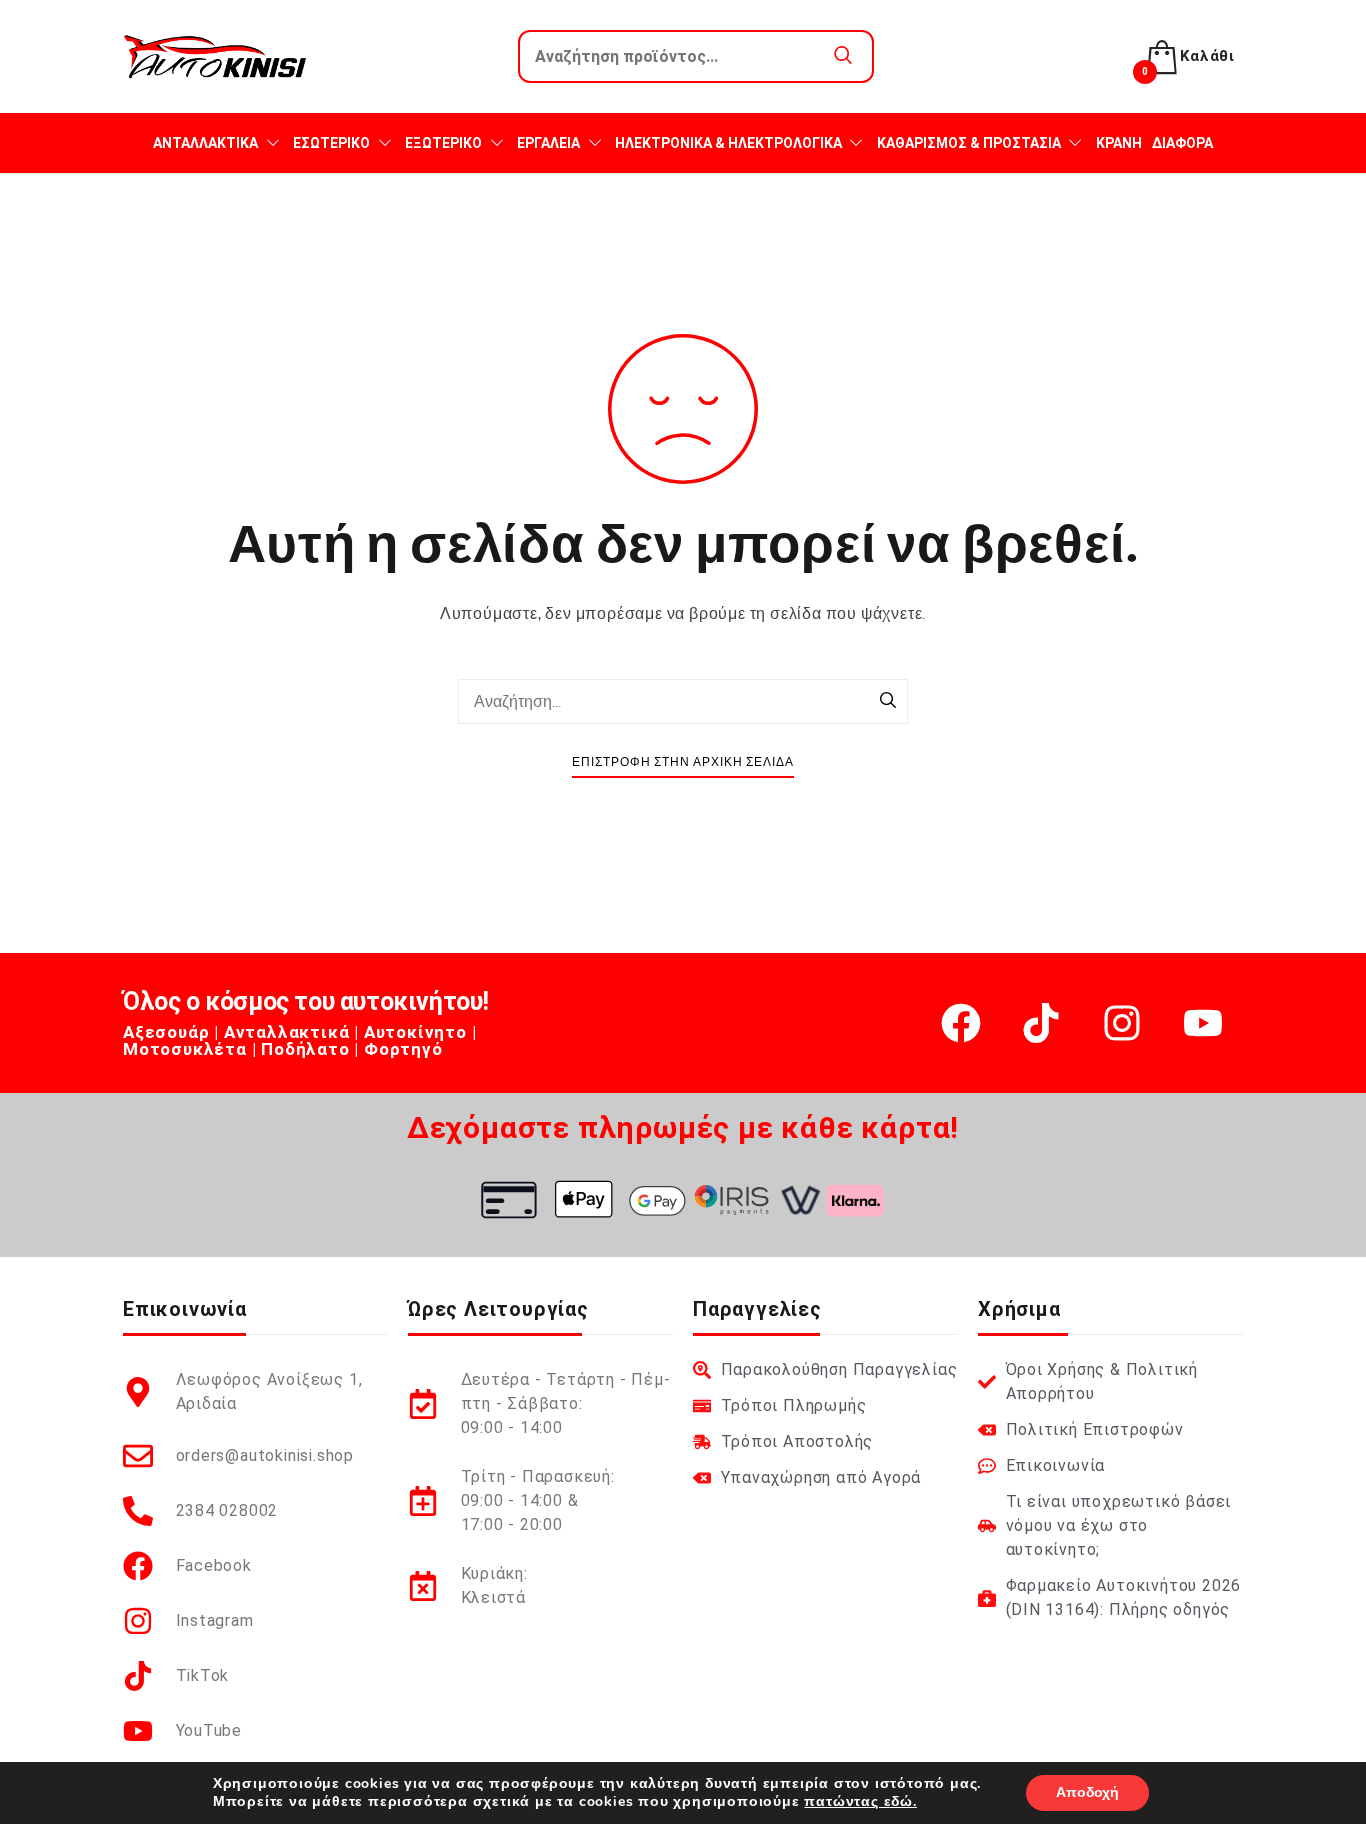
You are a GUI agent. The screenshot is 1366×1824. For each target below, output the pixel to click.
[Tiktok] (1041, 1023)
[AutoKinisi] (215, 56)
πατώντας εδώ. (860, 1801)
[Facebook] (961, 1023)
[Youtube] (1203, 1023)
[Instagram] (1122, 1023)
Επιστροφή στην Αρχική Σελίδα (683, 762)
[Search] (888, 702)
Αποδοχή (1087, 1792)
